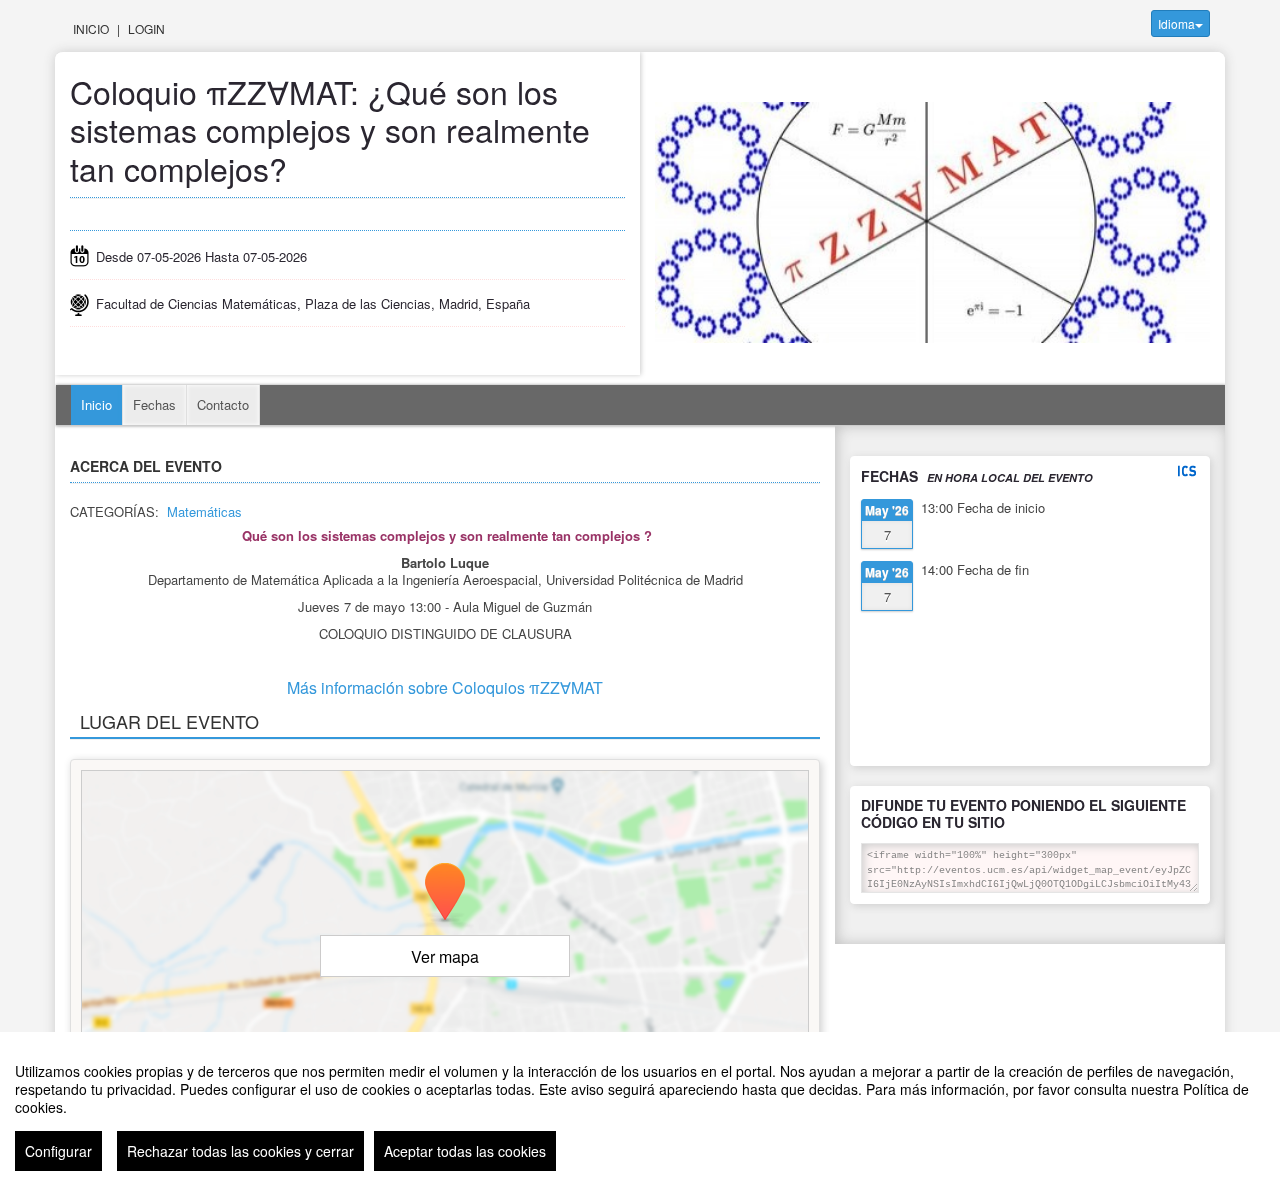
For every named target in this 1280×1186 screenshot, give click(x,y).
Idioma (1176, 23)
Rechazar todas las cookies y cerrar (240, 1151)
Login (146, 28)
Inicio (91, 28)
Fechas (154, 404)
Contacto (223, 404)
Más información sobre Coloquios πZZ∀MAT (445, 687)
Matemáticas (204, 511)
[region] (640, 1109)
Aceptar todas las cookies (465, 1151)
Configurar (58, 1151)
